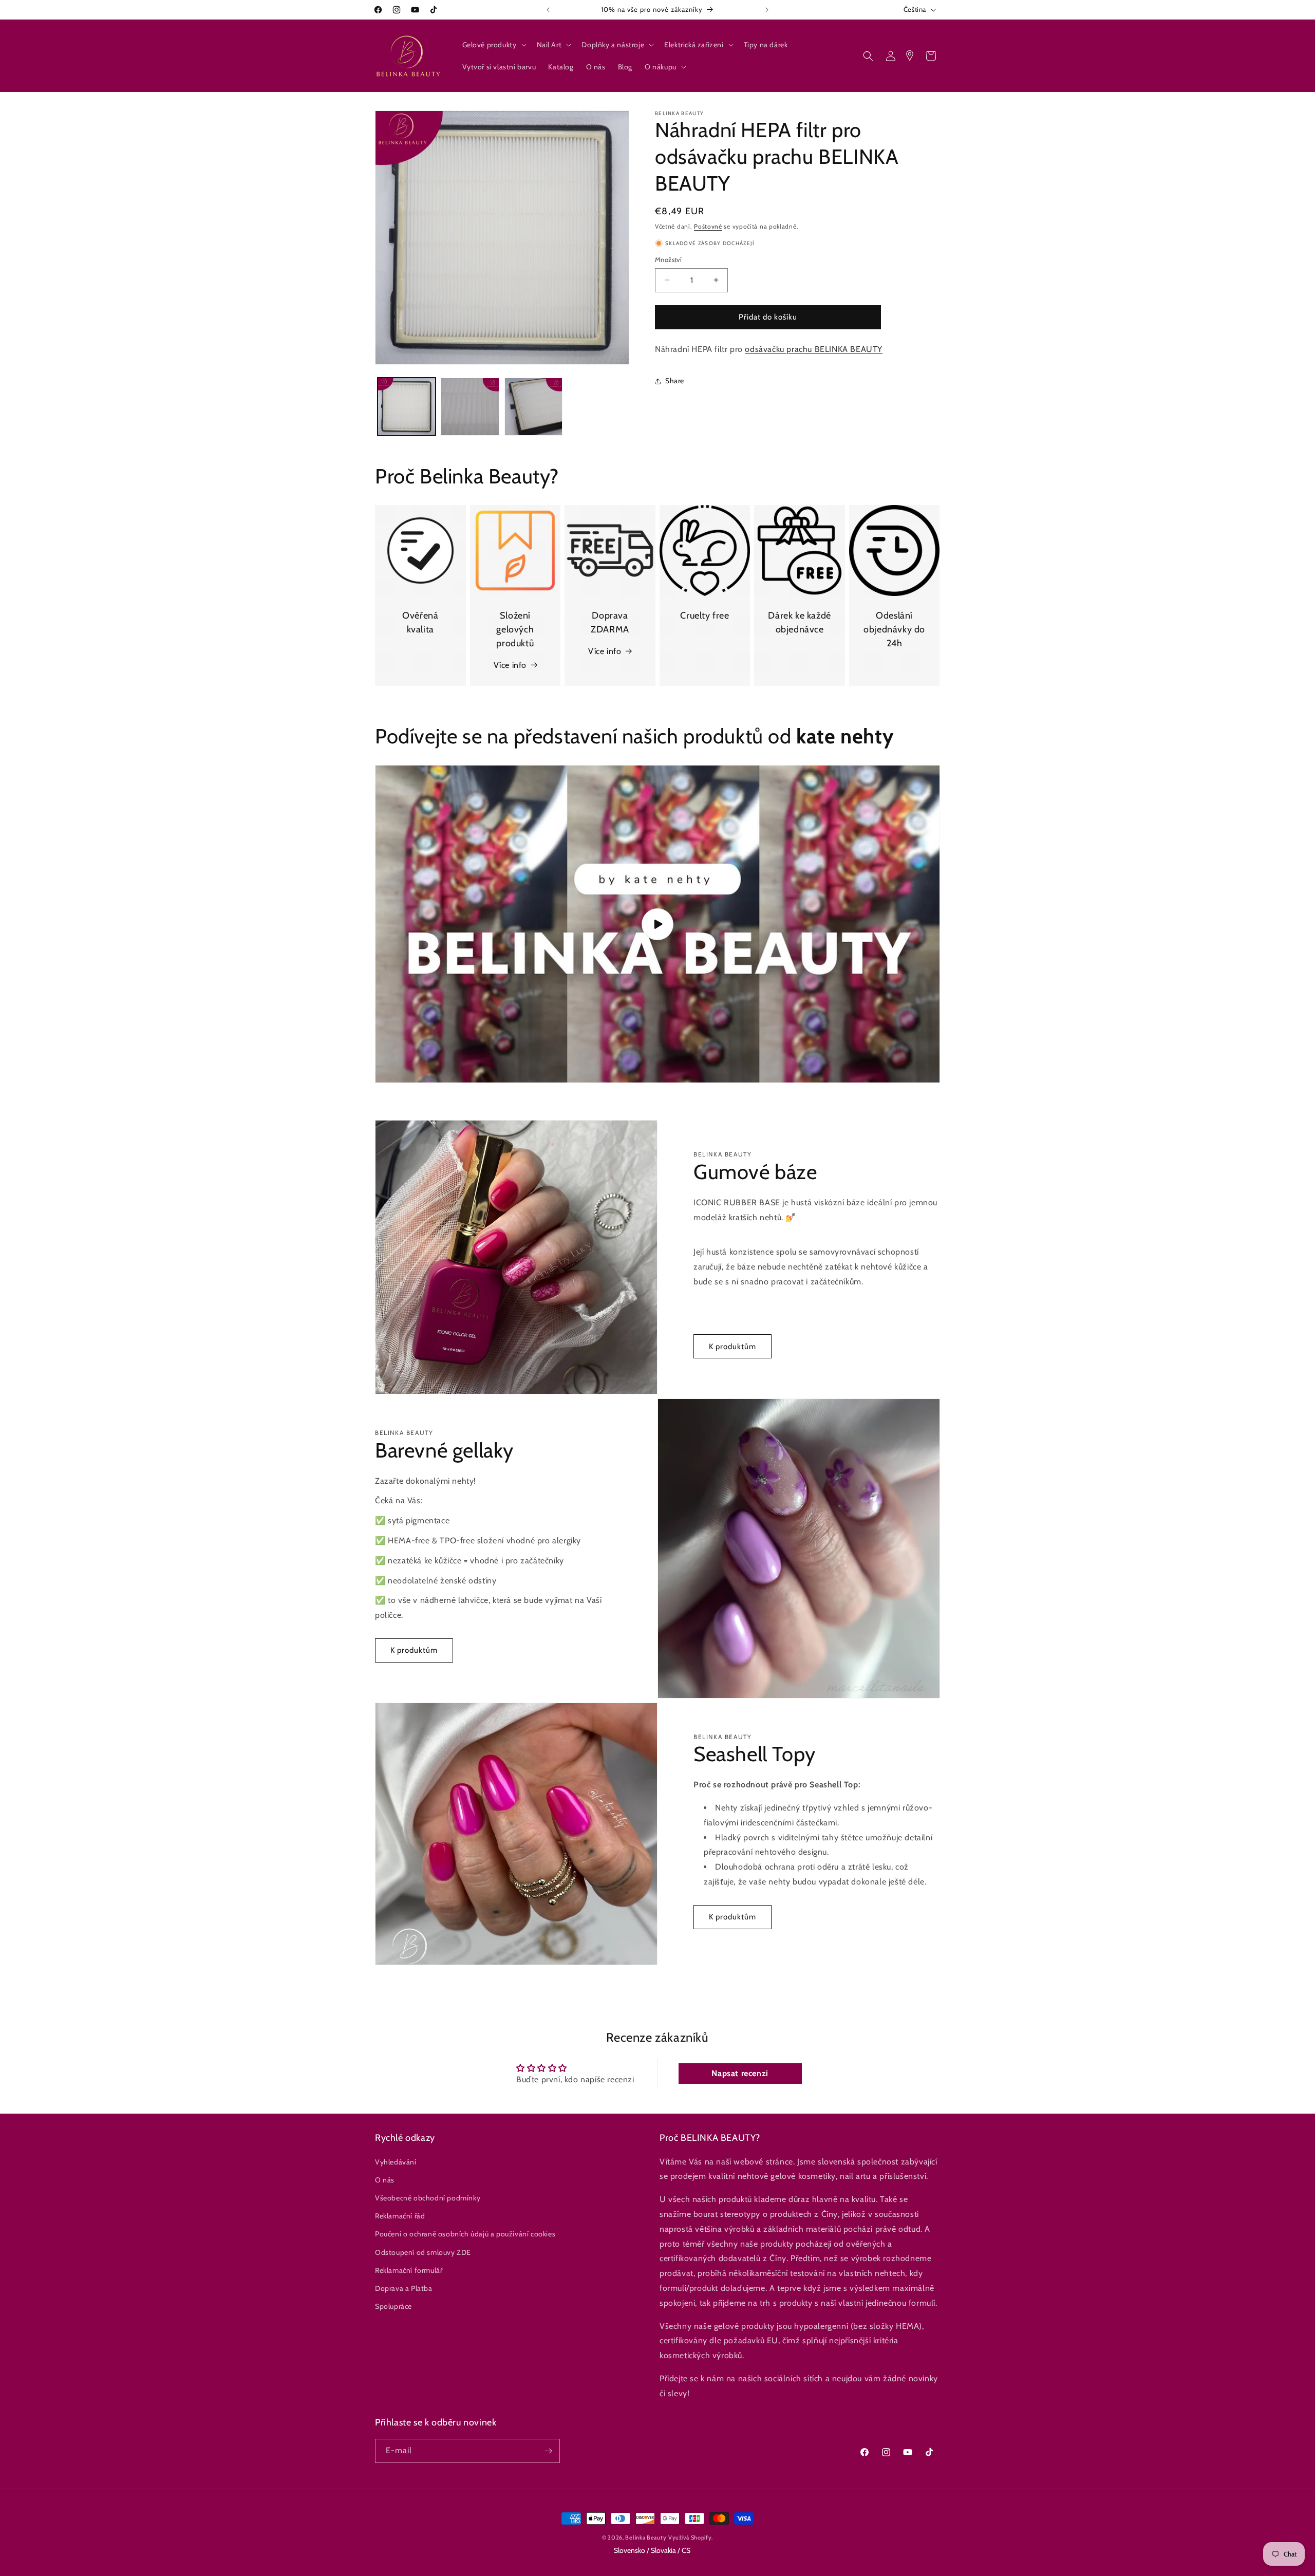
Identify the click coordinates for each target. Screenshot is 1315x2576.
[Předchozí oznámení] (548, 10)
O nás (385, 2180)
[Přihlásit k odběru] (548, 2451)
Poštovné (708, 226)
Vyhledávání (396, 2162)
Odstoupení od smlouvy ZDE (423, 2252)
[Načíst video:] (657, 924)
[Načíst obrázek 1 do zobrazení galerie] (407, 407)
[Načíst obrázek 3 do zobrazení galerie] (533, 407)
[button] (493, 45)
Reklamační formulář (409, 2270)
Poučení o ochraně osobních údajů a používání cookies (465, 2234)
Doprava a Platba (404, 2288)
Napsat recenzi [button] (740, 2073)
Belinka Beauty (646, 2537)
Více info (510, 665)
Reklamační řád (400, 2216)
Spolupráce (393, 2306)
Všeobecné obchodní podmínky (428, 2198)
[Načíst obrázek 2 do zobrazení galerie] (470, 407)
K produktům (732, 1347)
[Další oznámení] (767, 10)
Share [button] (675, 381)
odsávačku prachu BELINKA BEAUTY (814, 349)
